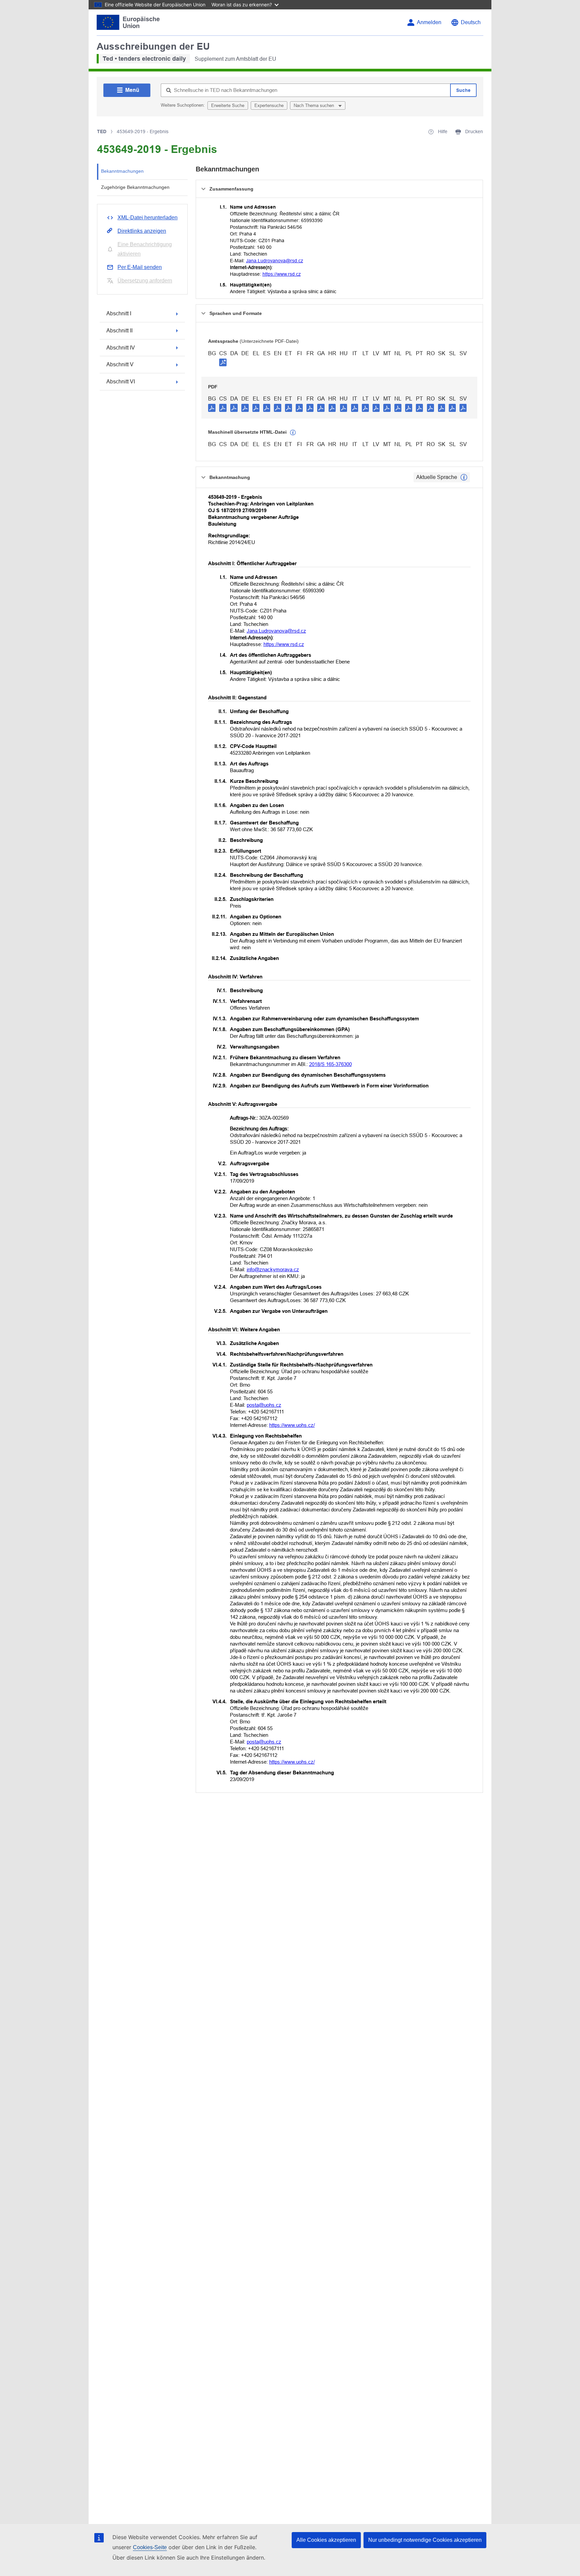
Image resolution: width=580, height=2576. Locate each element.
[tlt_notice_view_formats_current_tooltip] (464, 477)
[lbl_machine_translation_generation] (293, 433)
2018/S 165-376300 (330, 1064)
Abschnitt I (119, 313)
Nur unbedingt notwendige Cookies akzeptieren (425, 2540)
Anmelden (429, 22)
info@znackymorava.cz (273, 1269)
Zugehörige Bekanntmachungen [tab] (135, 187)
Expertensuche (269, 105)
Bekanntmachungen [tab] (122, 171)
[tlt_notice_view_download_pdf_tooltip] (212, 408)
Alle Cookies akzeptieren (326, 2540)
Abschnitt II (119, 331)
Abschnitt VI (121, 382)
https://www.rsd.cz (282, 274)
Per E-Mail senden (140, 267)
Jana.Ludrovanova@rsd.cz (275, 261)
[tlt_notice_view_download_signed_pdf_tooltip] (223, 362)
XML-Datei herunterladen (148, 218)
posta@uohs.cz (264, 1405)
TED (102, 131)
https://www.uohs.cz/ (292, 1425)
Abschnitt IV (121, 348)
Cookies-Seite (150, 2547)
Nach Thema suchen (315, 105)
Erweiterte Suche (228, 105)
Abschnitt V (120, 364)
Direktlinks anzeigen (142, 231)
